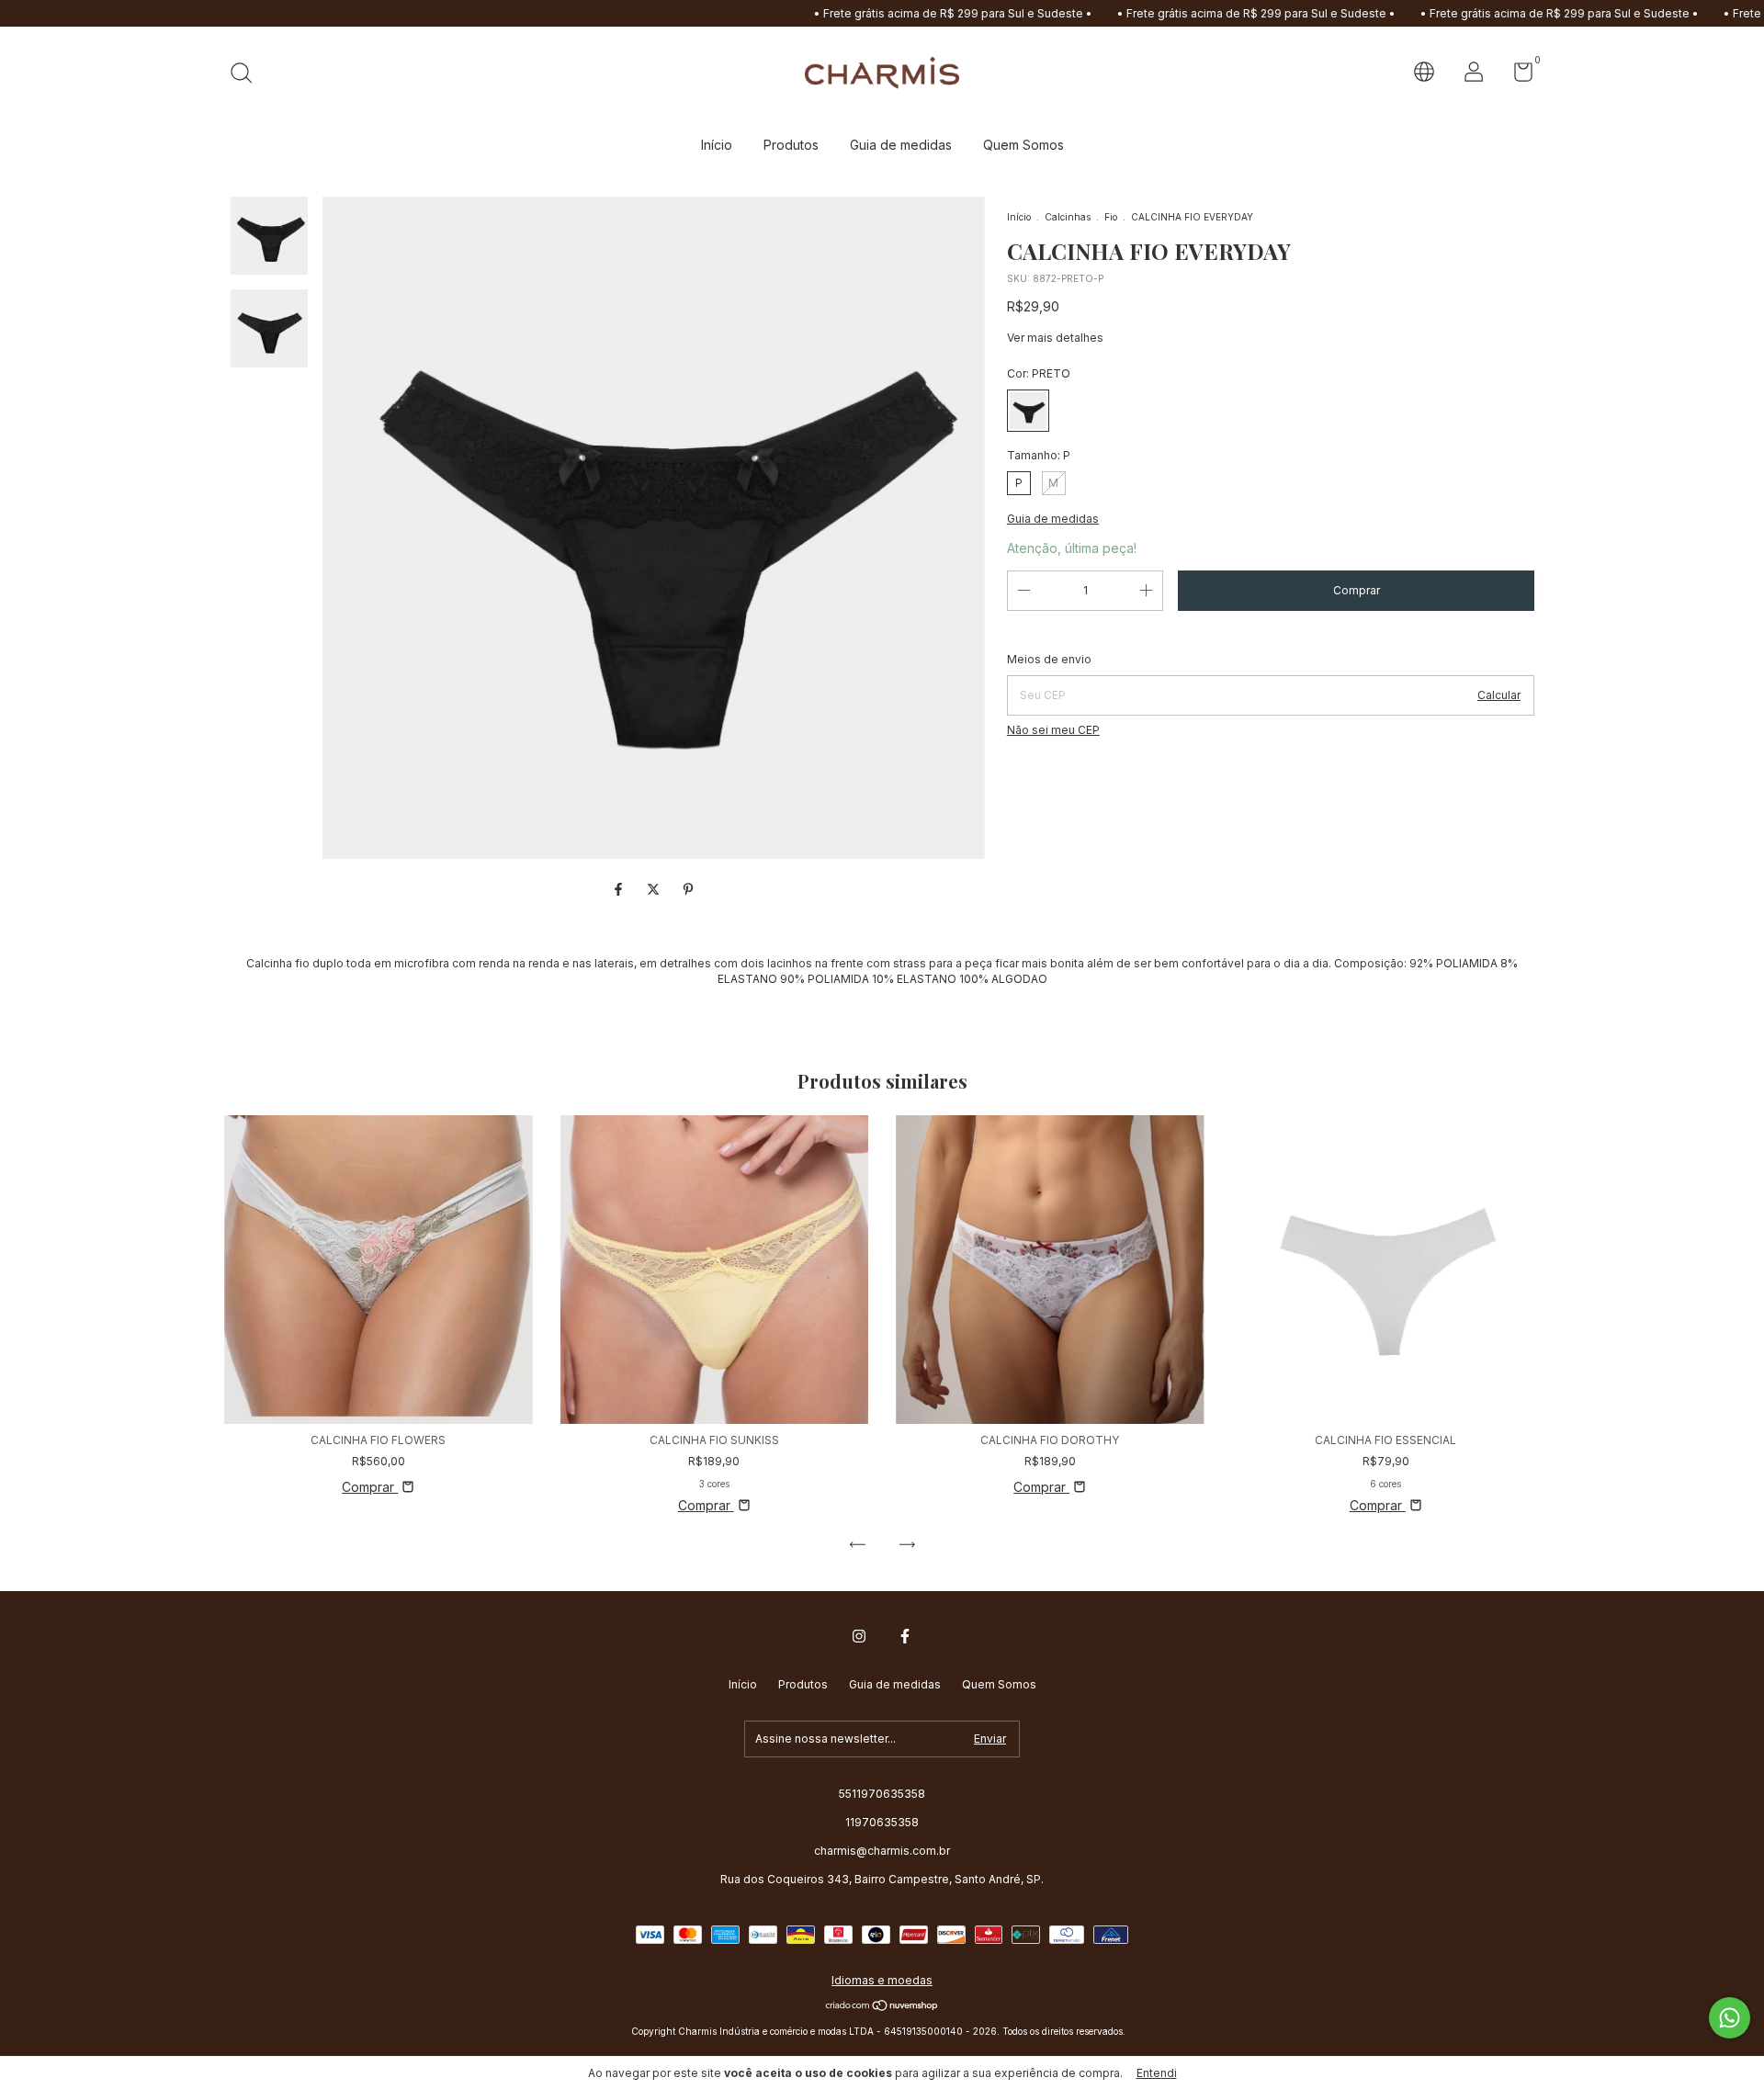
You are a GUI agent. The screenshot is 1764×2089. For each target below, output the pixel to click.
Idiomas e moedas (882, 1980)
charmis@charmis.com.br (882, 1851)
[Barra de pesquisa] (248, 75)
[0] (1516, 76)
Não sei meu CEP (1053, 730)
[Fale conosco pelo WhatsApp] (1730, 2018)
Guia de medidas (901, 145)
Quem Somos (1023, 145)
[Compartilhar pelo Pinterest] (688, 889)
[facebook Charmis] (905, 1636)
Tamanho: (1039, 455)
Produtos (791, 145)
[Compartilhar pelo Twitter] (655, 889)
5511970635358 (882, 1794)
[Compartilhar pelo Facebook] (620, 889)
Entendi (1157, 2073)
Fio (1111, 217)
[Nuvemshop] (882, 2007)
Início (717, 145)
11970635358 (882, 1822)
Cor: (1039, 373)
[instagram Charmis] (859, 1636)
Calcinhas (1068, 217)
